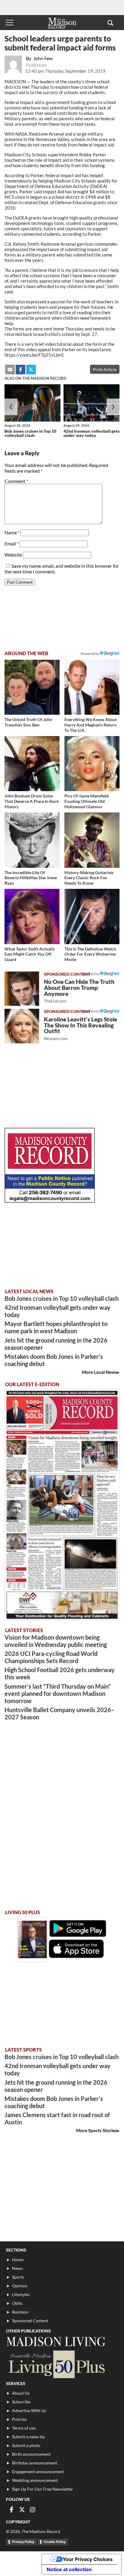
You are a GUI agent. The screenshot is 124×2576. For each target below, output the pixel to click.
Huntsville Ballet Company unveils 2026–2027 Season (59, 1713)
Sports (18, 2277)
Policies (19, 2419)
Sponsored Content (30, 2321)
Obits (17, 2303)
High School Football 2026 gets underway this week (60, 1673)
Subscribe (21, 2402)
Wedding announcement (35, 2480)
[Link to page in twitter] (31, 370)
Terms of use (24, 2428)
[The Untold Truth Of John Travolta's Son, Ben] (32, 687)
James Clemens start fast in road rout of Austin (57, 2118)
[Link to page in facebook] (20, 370)
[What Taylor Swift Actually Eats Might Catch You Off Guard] (32, 916)
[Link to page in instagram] (33, 2510)
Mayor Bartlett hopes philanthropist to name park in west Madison (56, 1327)
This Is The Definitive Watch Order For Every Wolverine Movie (90, 954)
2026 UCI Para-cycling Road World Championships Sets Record (51, 1657)
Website (13, 555)
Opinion (20, 2286)
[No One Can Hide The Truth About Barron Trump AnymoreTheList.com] (22, 989)
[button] (110, 23)
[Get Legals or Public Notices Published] (50, 1201)
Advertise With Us (29, 2410)
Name (12, 532)
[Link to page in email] (10, 370)
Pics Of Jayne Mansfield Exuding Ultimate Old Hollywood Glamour (87, 801)
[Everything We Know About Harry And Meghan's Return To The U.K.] (92, 687)
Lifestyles (21, 2294)
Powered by (90, 974)
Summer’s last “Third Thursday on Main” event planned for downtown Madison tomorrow (58, 1693)
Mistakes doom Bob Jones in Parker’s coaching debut (54, 1360)
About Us (21, 2393)
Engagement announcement (38, 2472)
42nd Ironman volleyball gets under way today (91, 433)
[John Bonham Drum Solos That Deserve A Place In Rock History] (32, 764)
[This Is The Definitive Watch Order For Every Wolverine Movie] (92, 916)
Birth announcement (31, 2454)
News (17, 2268)
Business (20, 2312)
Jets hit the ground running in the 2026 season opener (56, 1344)
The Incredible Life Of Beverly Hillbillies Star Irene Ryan (31, 878)
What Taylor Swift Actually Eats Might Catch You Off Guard (30, 954)
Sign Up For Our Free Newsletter (43, 2489)
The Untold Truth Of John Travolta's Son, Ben (28, 722)
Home (18, 2260)
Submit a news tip (28, 2437)
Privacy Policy (23, 2542)
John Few (43, 58)
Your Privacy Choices (88, 2559)
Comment (16, 481)
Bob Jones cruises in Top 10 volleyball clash (30, 433)
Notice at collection (69, 2569)
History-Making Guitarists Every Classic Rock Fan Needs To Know (89, 878)
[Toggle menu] (10, 23)
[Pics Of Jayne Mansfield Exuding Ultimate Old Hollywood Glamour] (92, 764)
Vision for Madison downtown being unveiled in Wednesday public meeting (56, 1641)
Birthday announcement (35, 2463)
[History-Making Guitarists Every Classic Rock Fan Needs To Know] (92, 840)
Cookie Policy (55, 2542)
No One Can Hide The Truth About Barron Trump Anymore (79, 991)
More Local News (99, 1372)
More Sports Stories (97, 2130)
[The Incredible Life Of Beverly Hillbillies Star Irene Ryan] (32, 840)
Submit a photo (26, 2445)
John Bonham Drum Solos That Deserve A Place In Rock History (32, 801)
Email (12, 543)
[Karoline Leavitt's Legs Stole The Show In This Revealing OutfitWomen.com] (22, 1026)
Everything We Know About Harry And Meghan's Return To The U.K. (91, 725)
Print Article (105, 369)
